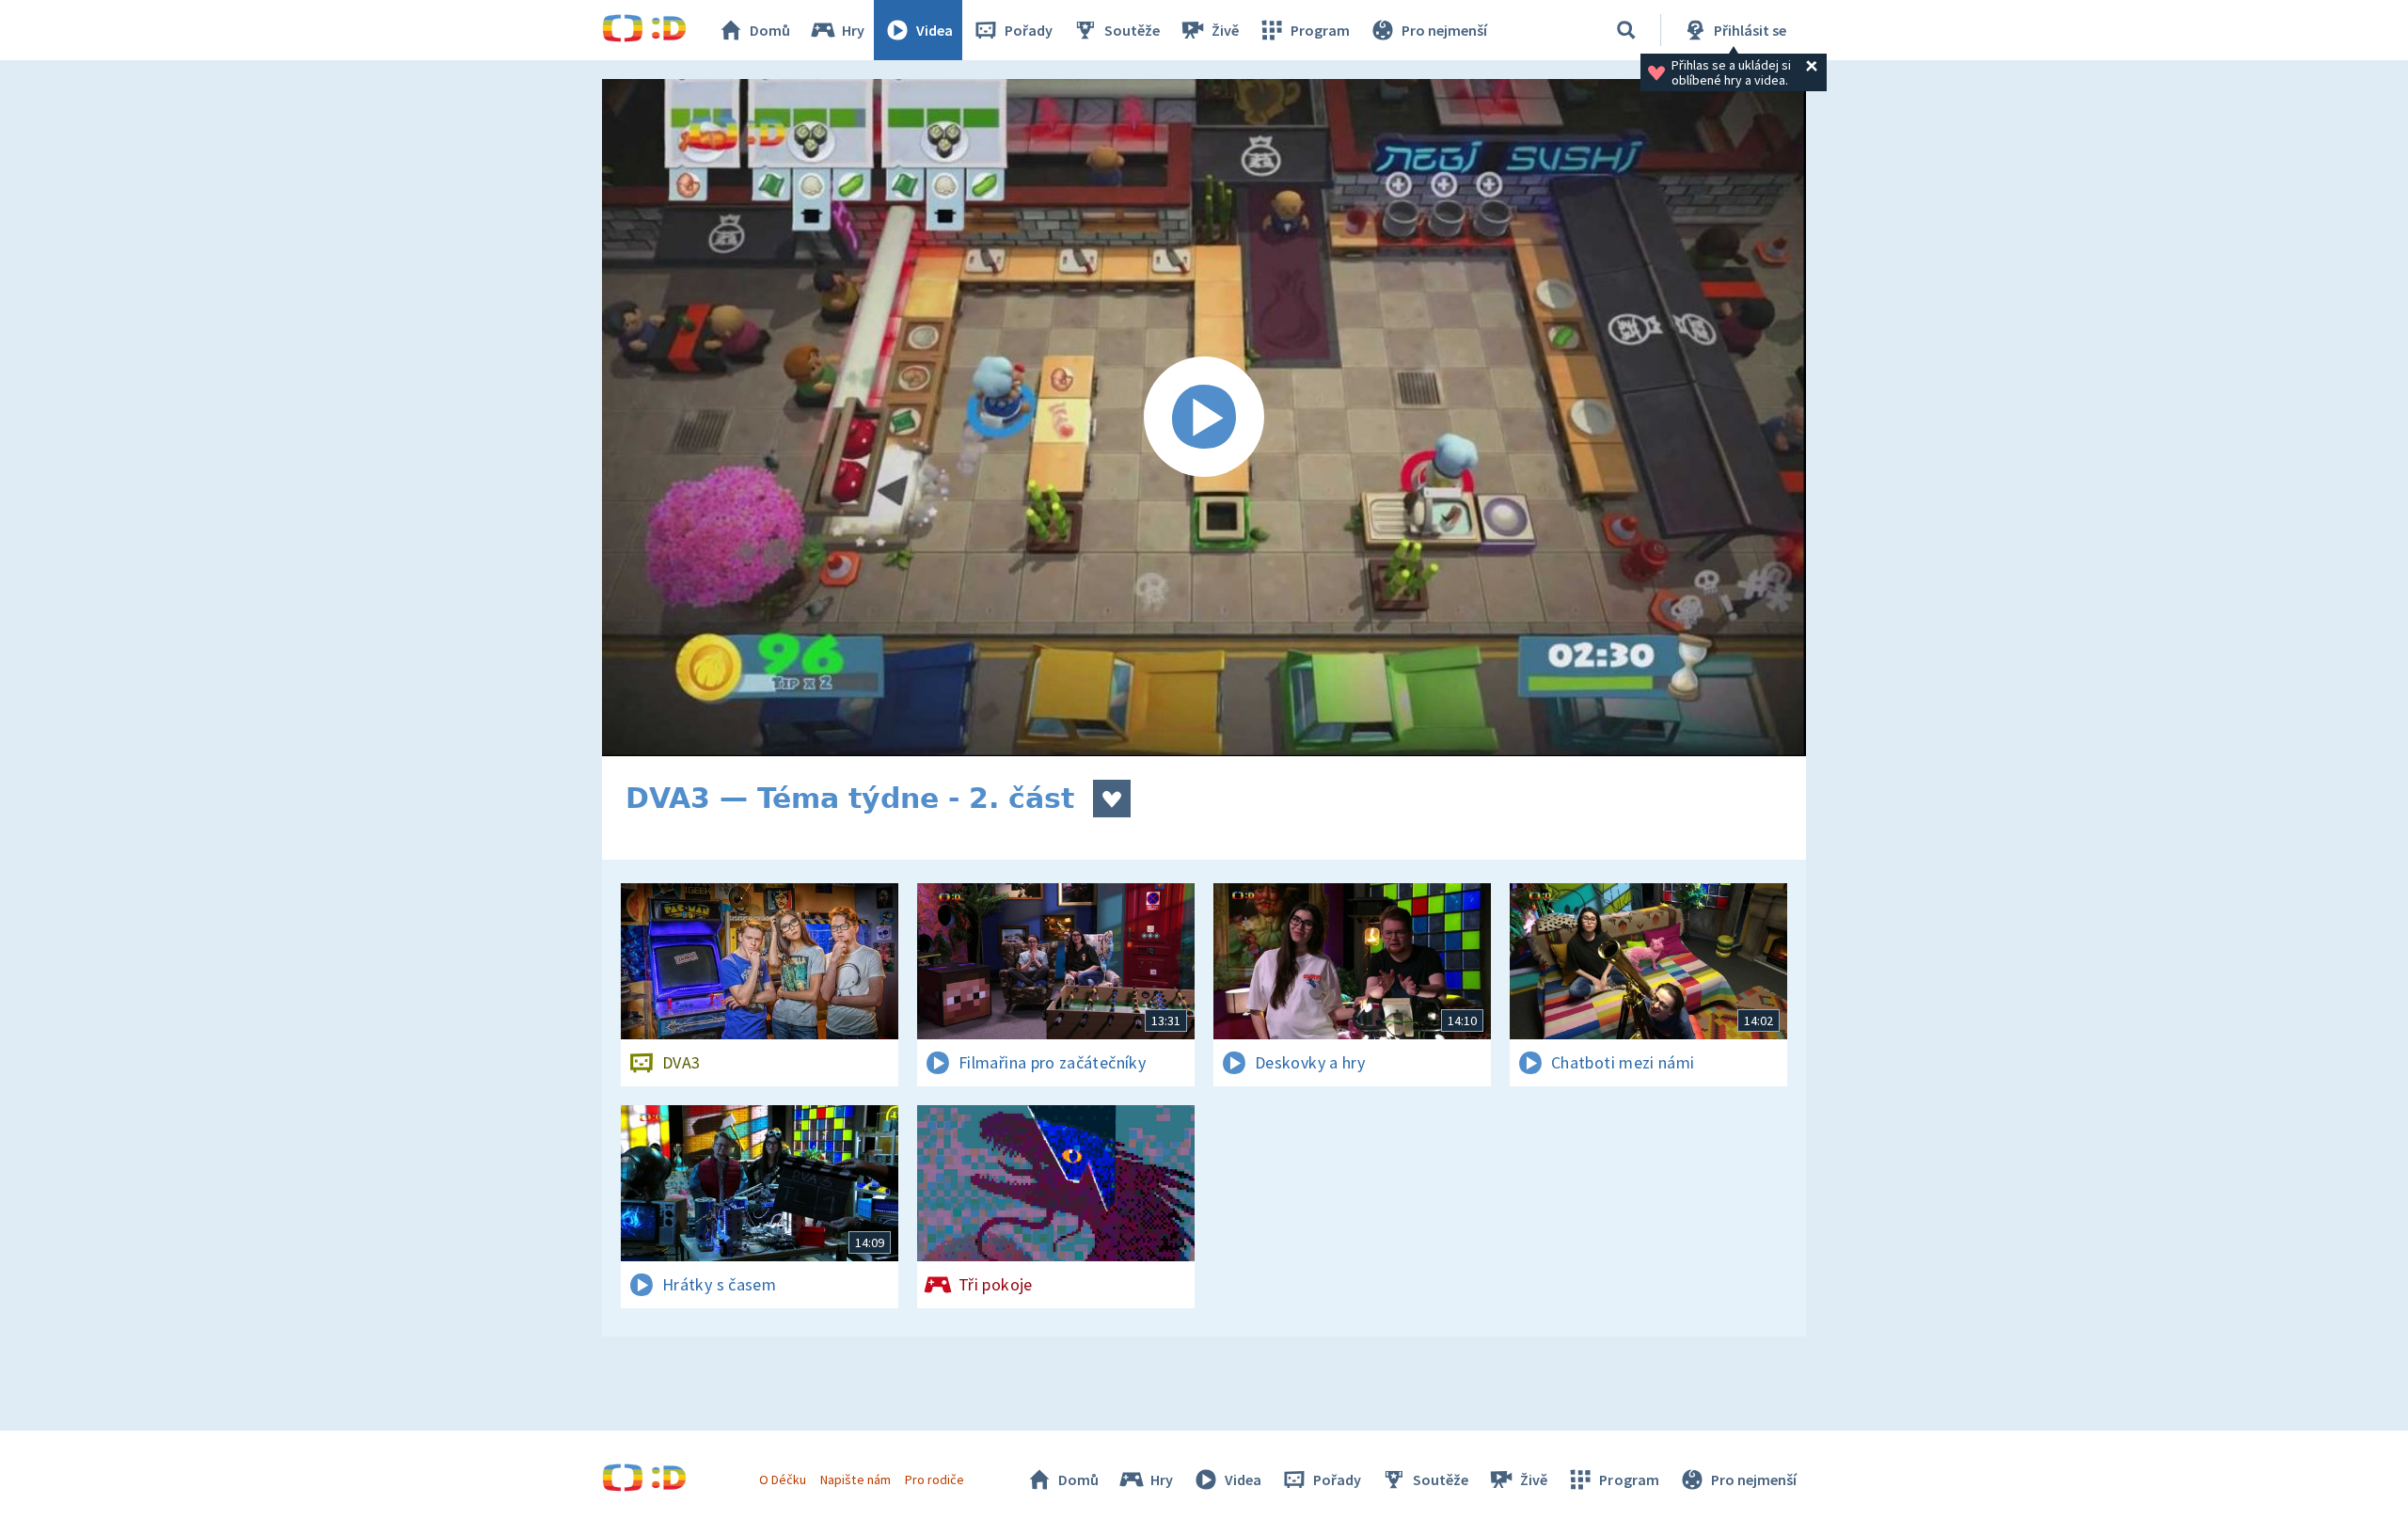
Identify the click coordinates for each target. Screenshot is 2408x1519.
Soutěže (1132, 30)
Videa (935, 30)
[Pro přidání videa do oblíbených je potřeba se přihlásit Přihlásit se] (1112, 799)
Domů (770, 30)
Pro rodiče (935, 1479)
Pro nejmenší (1444, 30)
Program (1320, 30)
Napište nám (855, 1479)
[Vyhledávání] (1626, 30)
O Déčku (783, 1479)
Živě (1225, 30)
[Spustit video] (1204, 418)
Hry (853, 30)
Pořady (1029, 30)
